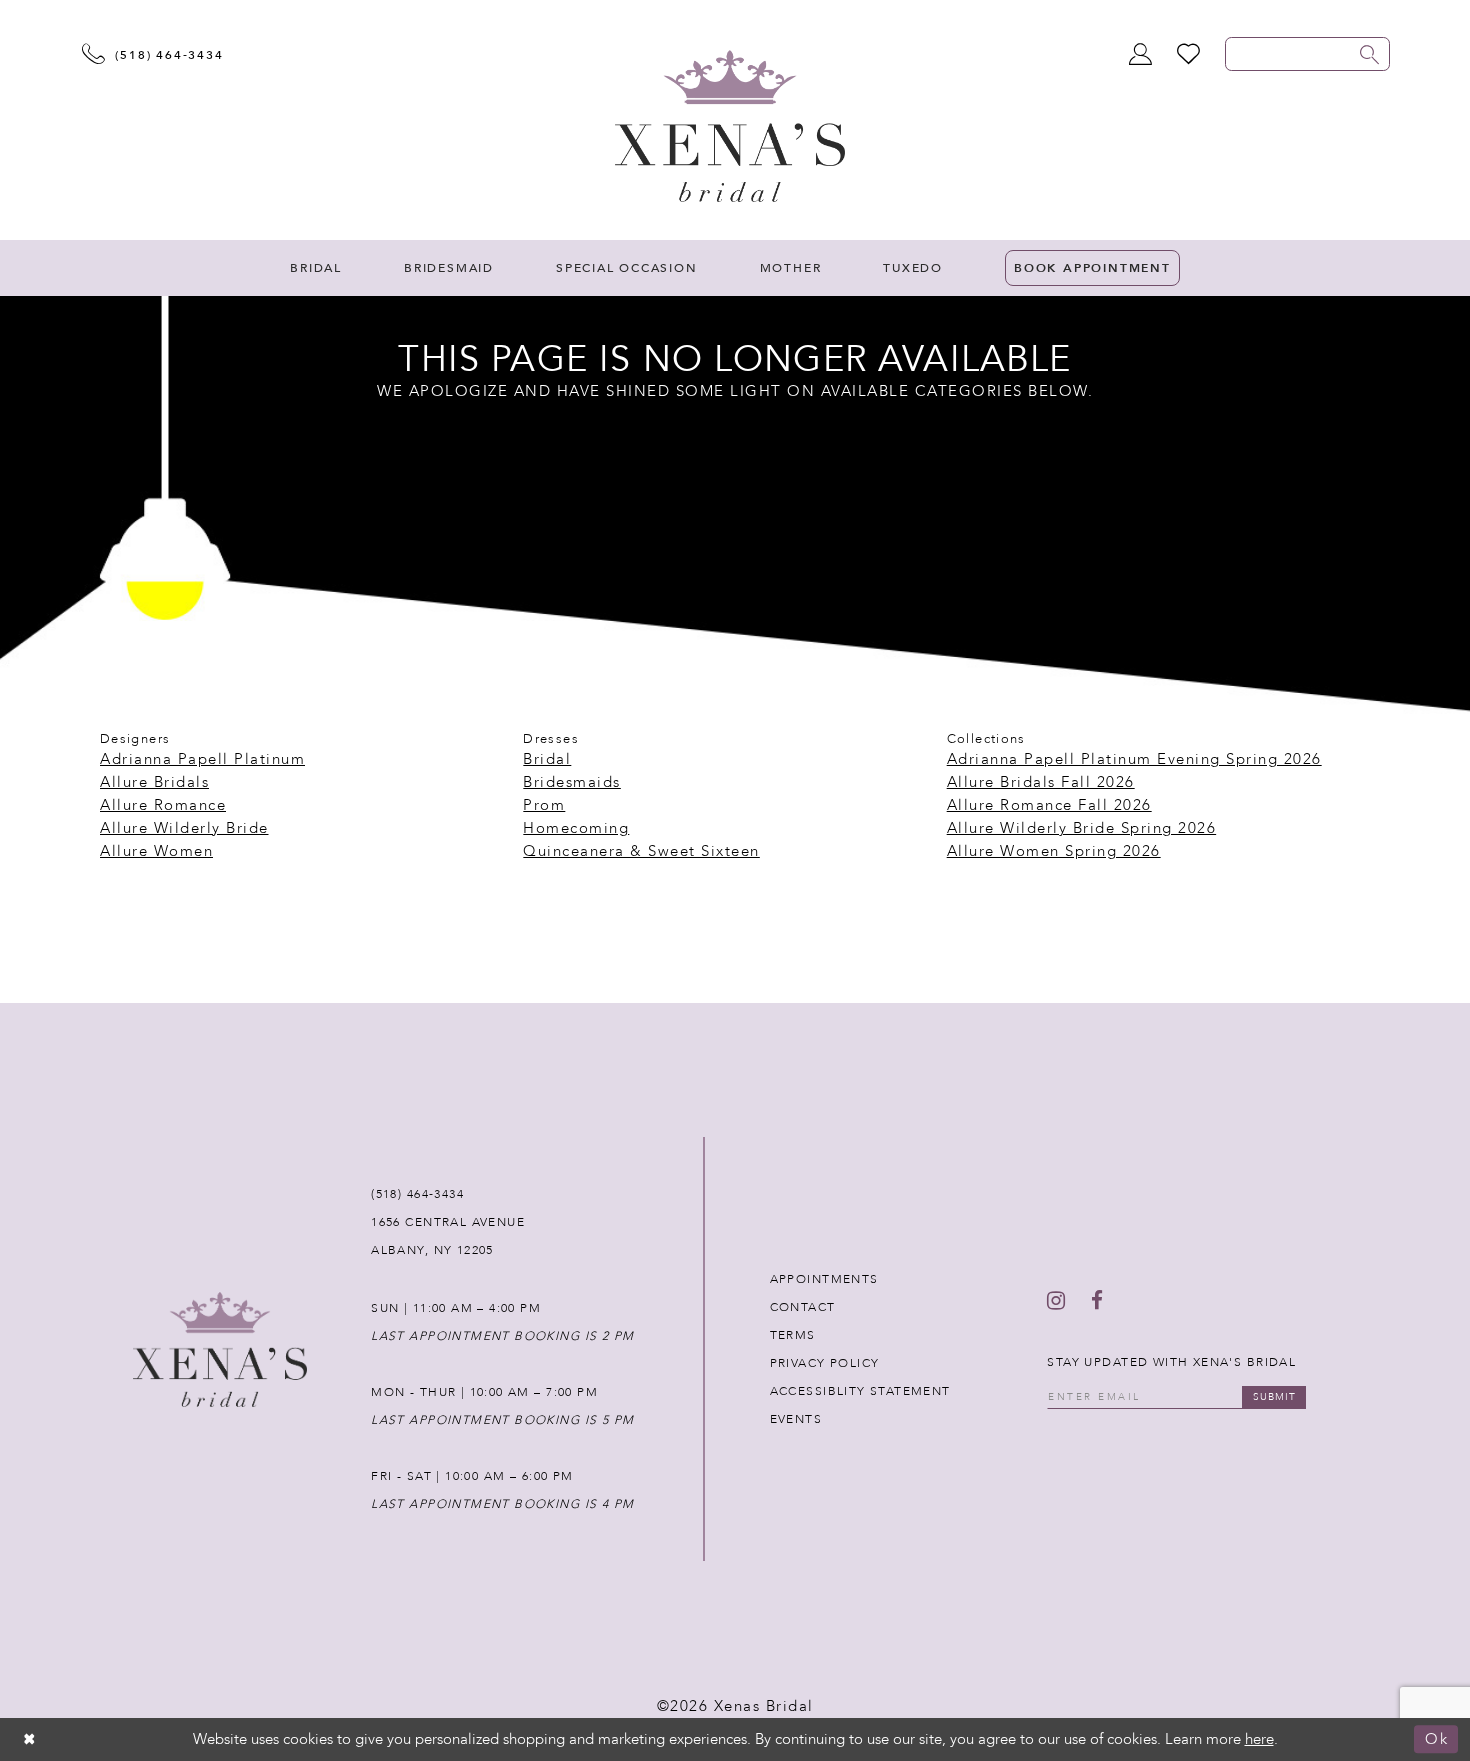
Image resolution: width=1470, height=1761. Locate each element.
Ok (1436, 1740)
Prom (544, 805)
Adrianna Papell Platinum (202, 759)
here (1259, 1739)
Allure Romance (163, 805)
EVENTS (796, 1419)
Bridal (547, 759)
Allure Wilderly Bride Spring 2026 (1082, 828)
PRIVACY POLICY (825, 1363)
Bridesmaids (572, 782)
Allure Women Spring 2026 (1054, 851)
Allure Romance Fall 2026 (1049, 805)
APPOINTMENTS (824, 1279)
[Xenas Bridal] (730, 126)
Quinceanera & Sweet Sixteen (641, 851)
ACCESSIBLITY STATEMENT (860, 1391)
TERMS (793, 1335)
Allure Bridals (154, 782)
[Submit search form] (1370, 54)
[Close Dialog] (30, 1739)
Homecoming (576, 828)
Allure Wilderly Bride (184, 828)
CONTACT (803, 1307)
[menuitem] (316, 268)
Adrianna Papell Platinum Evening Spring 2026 (1134, 759)
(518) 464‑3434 (417, 1194)
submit (1274, 1397)
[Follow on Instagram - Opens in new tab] (1056, 1301)
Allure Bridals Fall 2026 (1041, 782)
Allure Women (156, 851)
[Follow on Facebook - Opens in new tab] (1097, 1301)
